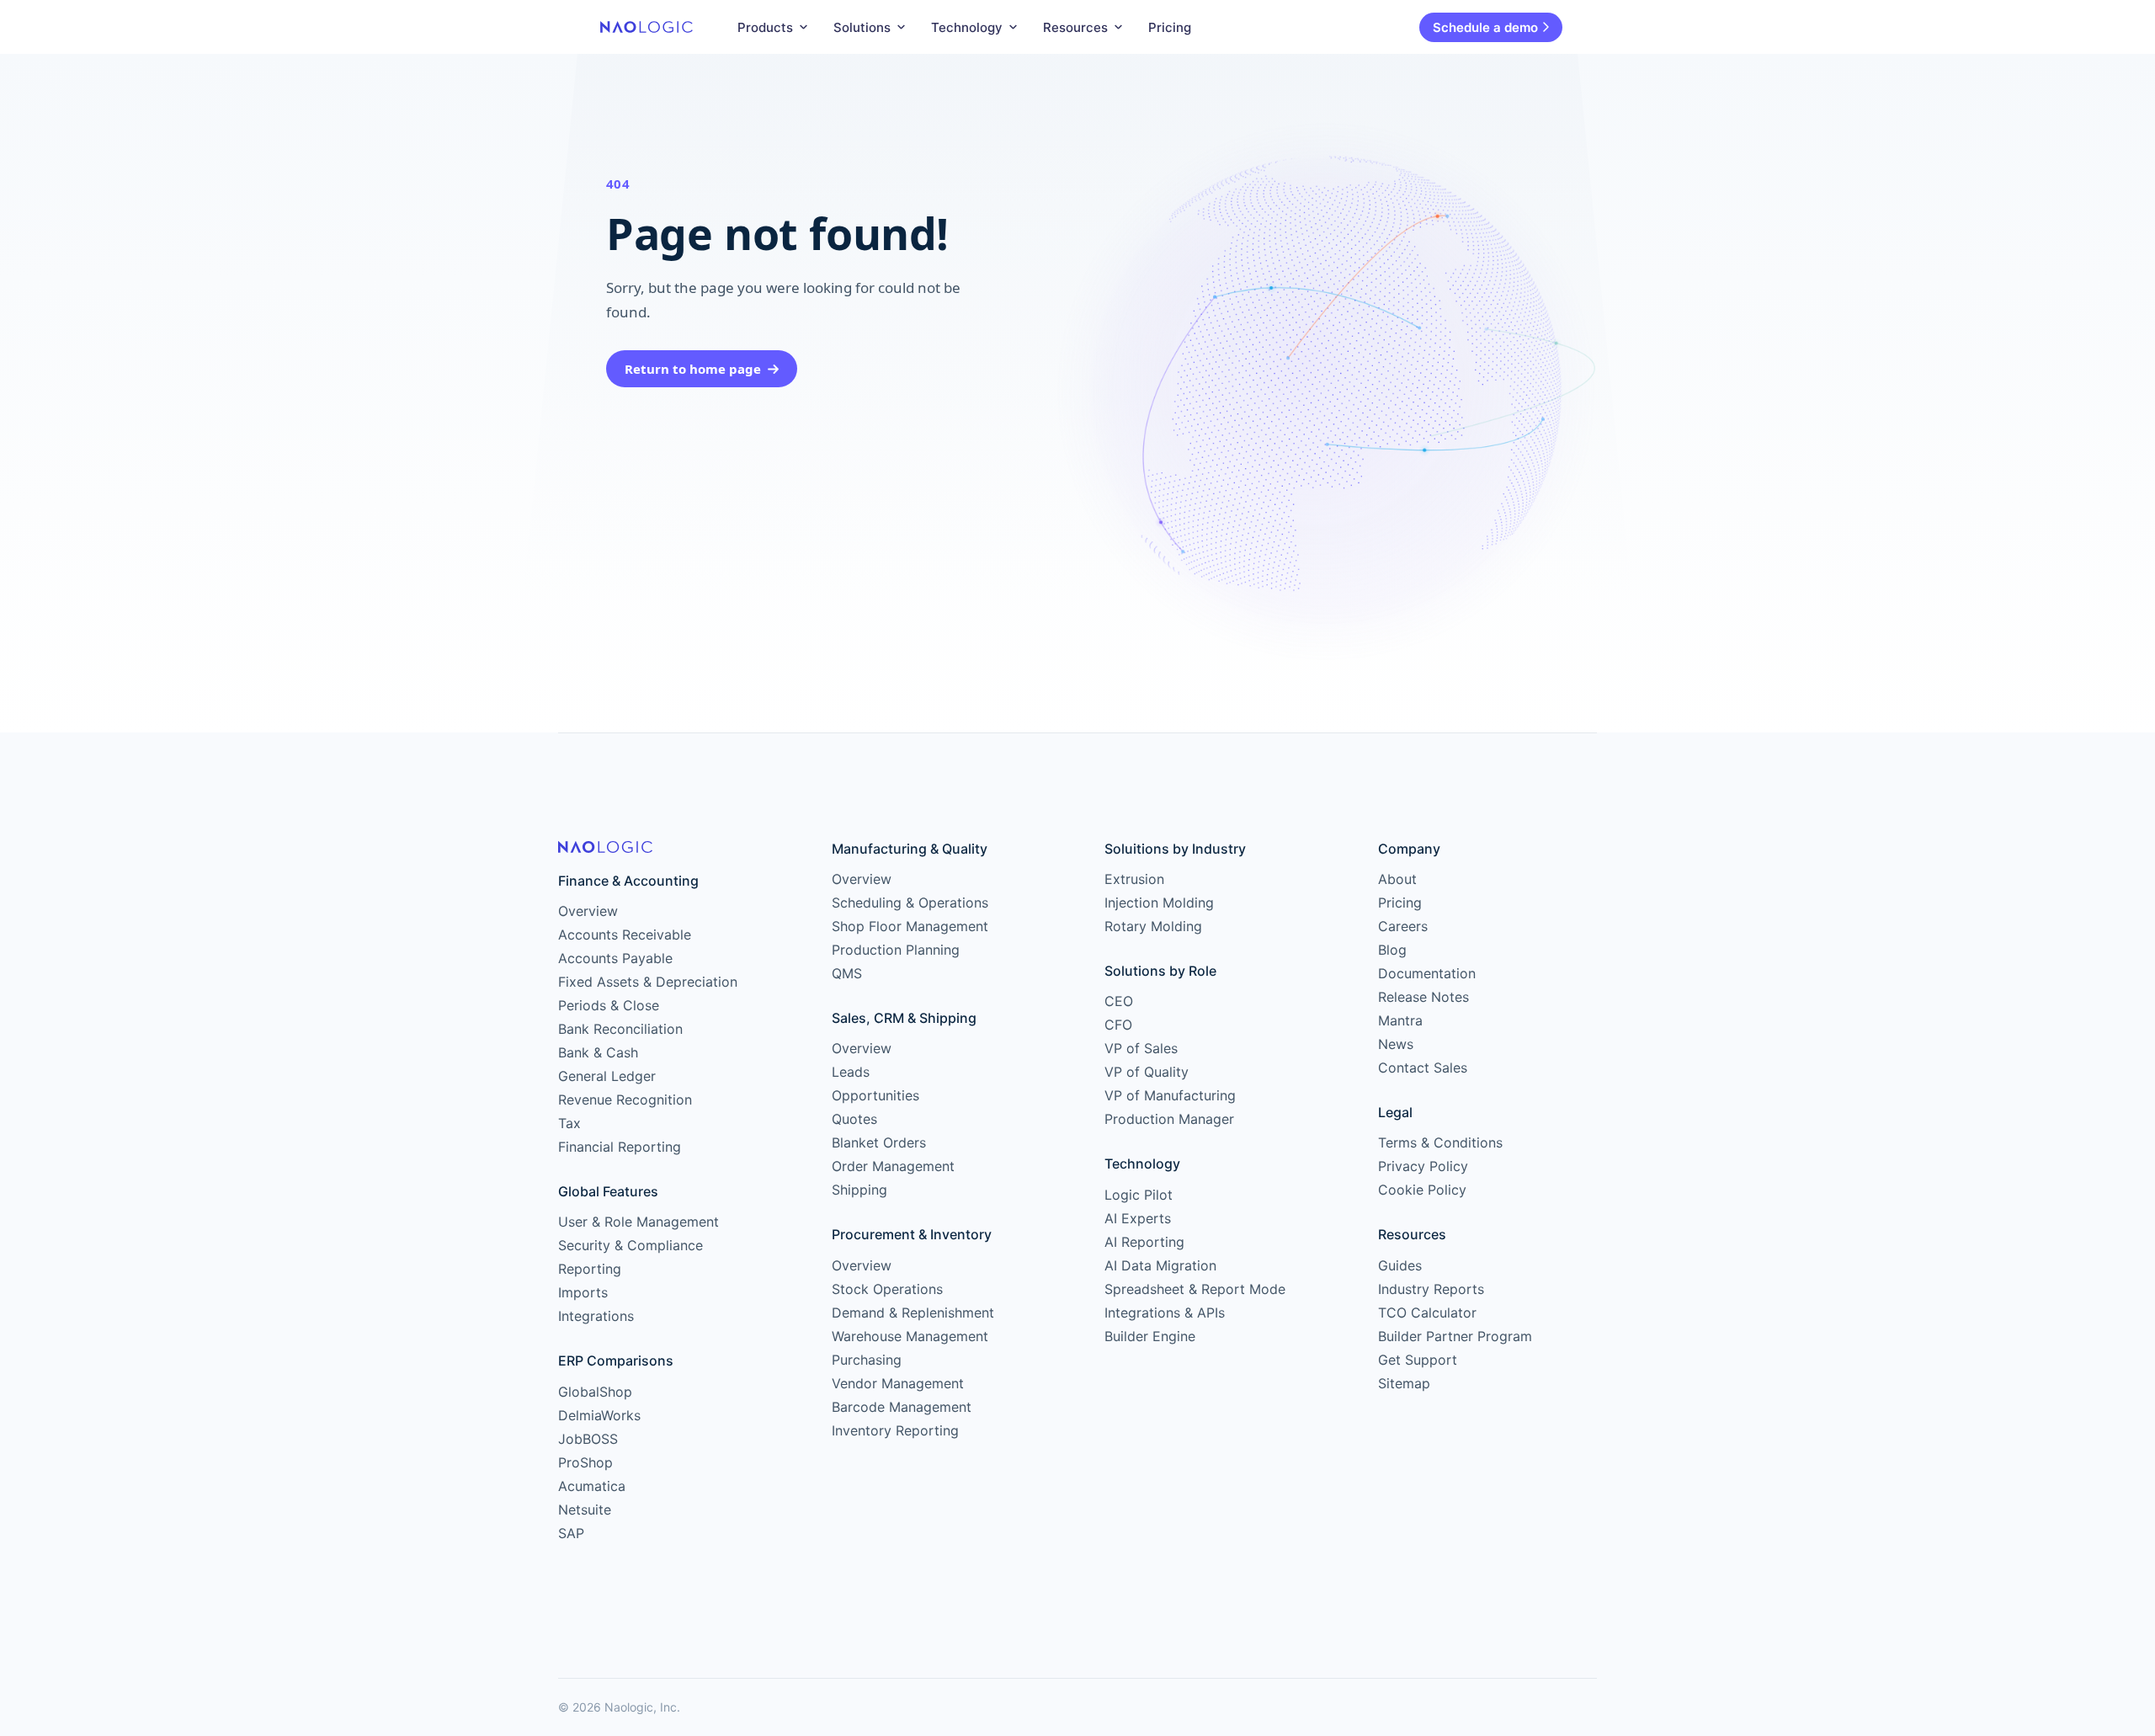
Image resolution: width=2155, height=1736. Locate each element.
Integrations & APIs (1165, 1313)
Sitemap (1404, 1383)
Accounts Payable (615, 958)
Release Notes (1423, 997)
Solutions (862, 27)
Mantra (1400, 1020)
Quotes (854, 1119)
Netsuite (585, 1510)
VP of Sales (1141, 1048)
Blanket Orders (879, 1142)
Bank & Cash (598, 1052)
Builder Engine (1150, 1336)
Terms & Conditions (1440, 1142)
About (1397, 879)
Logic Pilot (1139, 1195)
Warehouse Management (910, 1336)
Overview (588, 911)
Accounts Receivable (625, 935)
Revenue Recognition (625, 1100)
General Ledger (607, 1076)
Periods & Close (609, 1005)
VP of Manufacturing (1170, 1095)
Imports (583, 1292)
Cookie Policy (1422, 1190)
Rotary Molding (1153, 926)
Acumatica (592, 1486)
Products (765, 27)
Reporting (590, 1269)
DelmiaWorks (599, 1415)
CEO (1119, 1001)
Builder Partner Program (1455, 1336)
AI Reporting (1144, 1242)
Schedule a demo (1485, 27)
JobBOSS (588, 1439)
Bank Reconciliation (620, 1029)
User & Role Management (639, 1222)
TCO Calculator (1427, 1313)
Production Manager (1169, 1119)
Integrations (596, 1316)
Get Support (1418, 1360)
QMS (847, 973)
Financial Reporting (620, 1147)
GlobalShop (595, 1392)
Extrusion (1134, 879)
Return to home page (693, 369)
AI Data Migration (1160, 1265)
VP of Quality (1147, 1072)
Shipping (859, 1190)
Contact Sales (1423, 1068)
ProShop (585, 1462)
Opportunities (875, 1095)
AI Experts (1138, 1218)
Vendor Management (898, 1383)
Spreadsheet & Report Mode (1195, 1289)
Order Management (893, 1166)
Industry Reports (1431, 1289)
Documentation (1427, 973)
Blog (1392, 950)
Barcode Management (902, 1407)
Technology (967, 27)
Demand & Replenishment (913, 1313)
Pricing (1170, 27)
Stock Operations (887, 1289)
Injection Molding (1159, 903)
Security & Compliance (631, 1245)
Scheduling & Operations (910, 903)
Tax (569, 1123)
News (1396, 1044)
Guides (1400, 1265)
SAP (571, 1533)
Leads (851, 1072)
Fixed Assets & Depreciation (648, 982)
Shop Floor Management (910, 926)
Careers (1403, 926)
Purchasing (867, 1360)
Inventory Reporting (895, 1430)
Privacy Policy (1423, 1166)
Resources (1075, 27)
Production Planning (896, 950)
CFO (1118, 1025)
